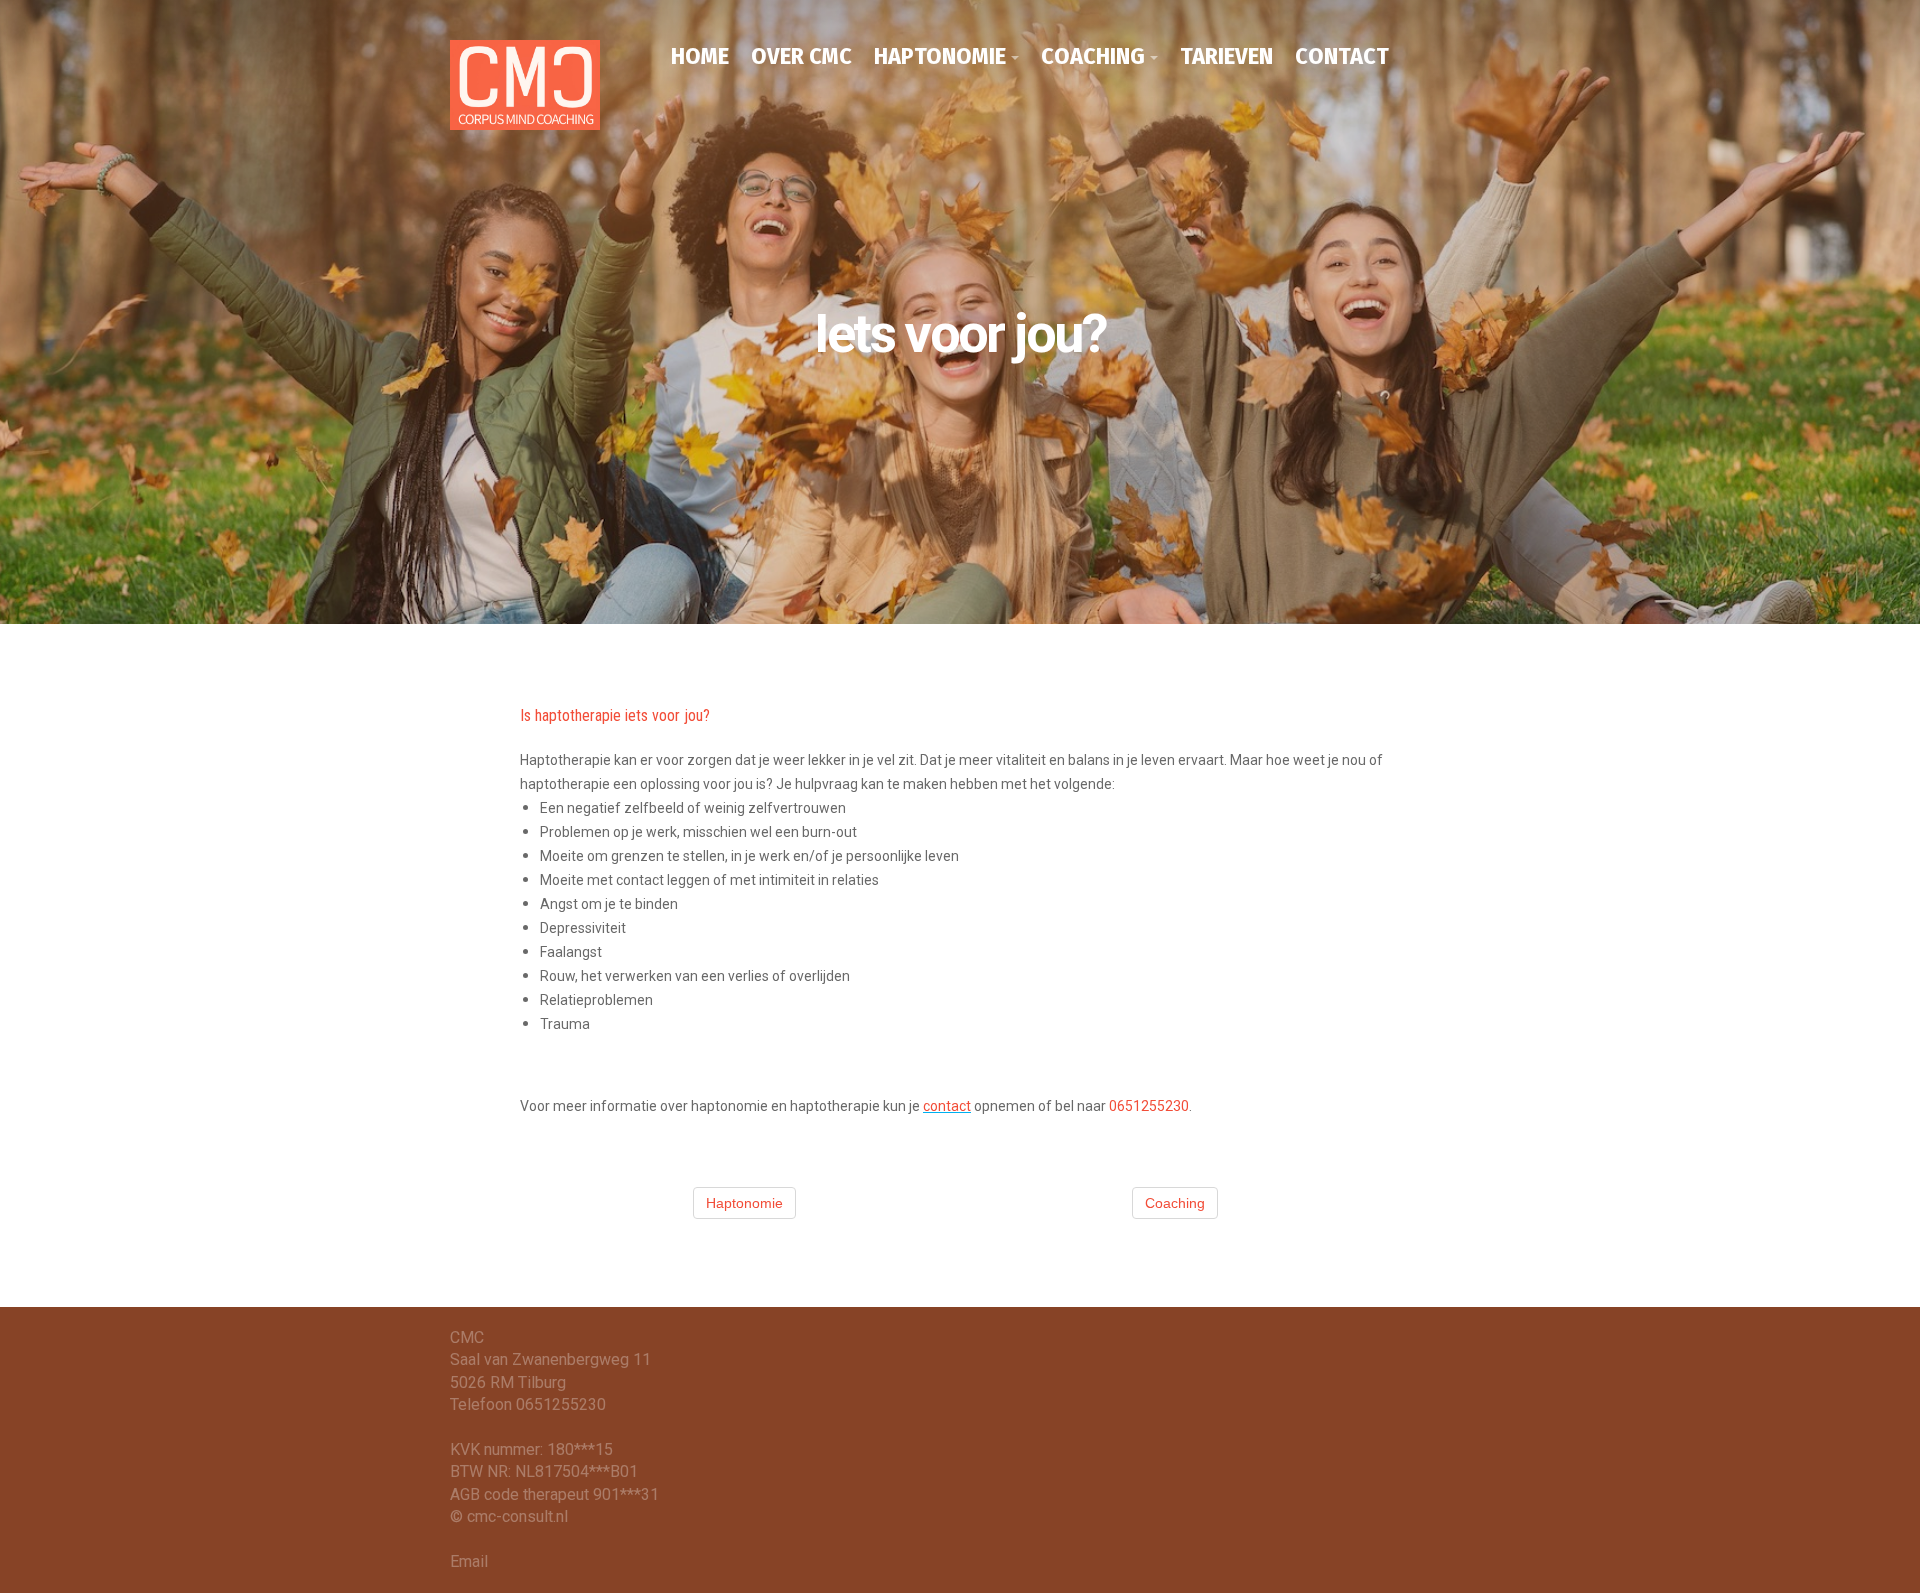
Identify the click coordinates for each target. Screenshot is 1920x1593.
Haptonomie (744, 1203)
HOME (700, 56)
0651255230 (1149, 1106)
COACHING (1093, 56)
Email (469, 1561)
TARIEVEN (1226, 56)
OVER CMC (801, 56)
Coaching (1175, 1203)
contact (947, 1106)
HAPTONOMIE (940, 56)
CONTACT (1342, 56)
